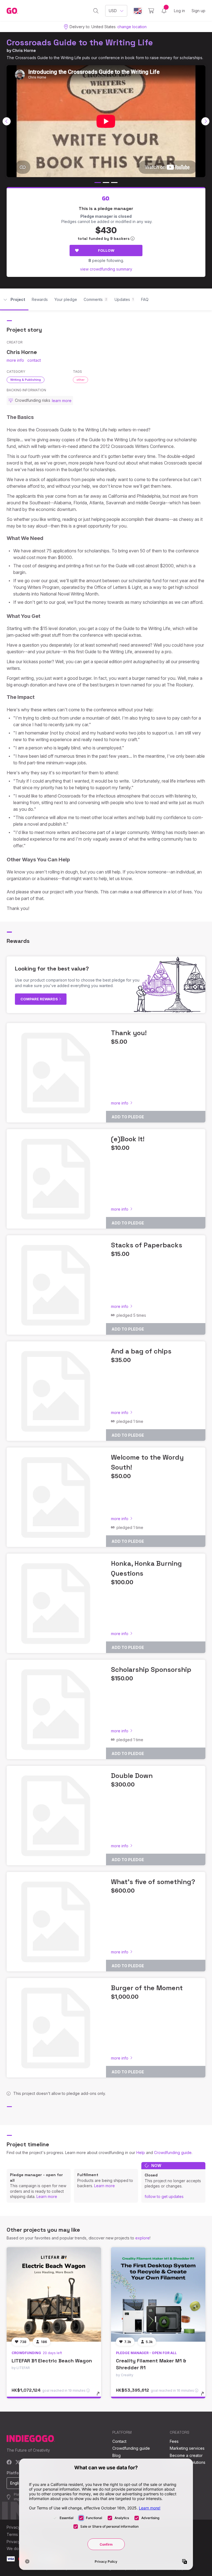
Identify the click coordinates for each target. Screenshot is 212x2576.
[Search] (96, 11)
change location (132, 27)
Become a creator (186, 2455)
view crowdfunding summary (106, 269)
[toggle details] (101, 2396)
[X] (18, 2463)
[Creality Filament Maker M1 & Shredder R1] (158, 2294)
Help (141, 2153)
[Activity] (164, 11)
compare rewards (40, 999)
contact (34, 360)
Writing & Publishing (26, 380)
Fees (174, 2441)
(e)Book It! (128, 1139)
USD (113, 11)
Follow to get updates (164, 2196)
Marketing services (187, 2448)
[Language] (138, 11)
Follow (106, 250)
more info (15, 360)
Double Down (132, 1776)
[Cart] (151, 11)
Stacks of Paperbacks (147, 1245)
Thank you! (129, 1033)
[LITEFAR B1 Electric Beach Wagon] (54, 2294)
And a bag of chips (141, 1351)
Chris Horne (24, 50)
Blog (116, 2455)
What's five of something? (153, 1882)
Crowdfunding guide (173, 2153)
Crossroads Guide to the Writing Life (80, 42)
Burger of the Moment (147, 1988)
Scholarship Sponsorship (151, 1669)
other (80, 380)
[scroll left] (7, 121)
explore (142, 2238)
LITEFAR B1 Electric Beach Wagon (52, 2361)
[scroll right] (205, 121)
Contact (119, 2441)
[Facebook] (9, 2463)
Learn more (47, 2196)
